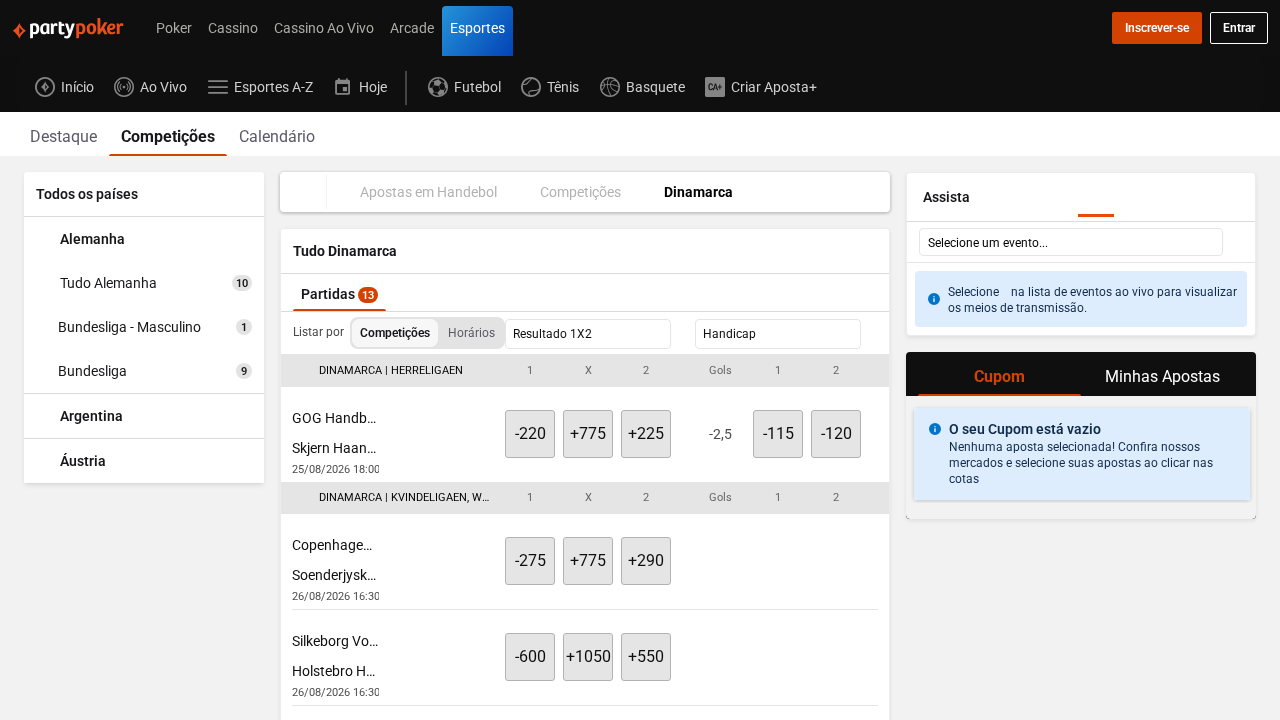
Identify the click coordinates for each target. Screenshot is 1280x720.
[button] (585, 371)
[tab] (63, 134)
